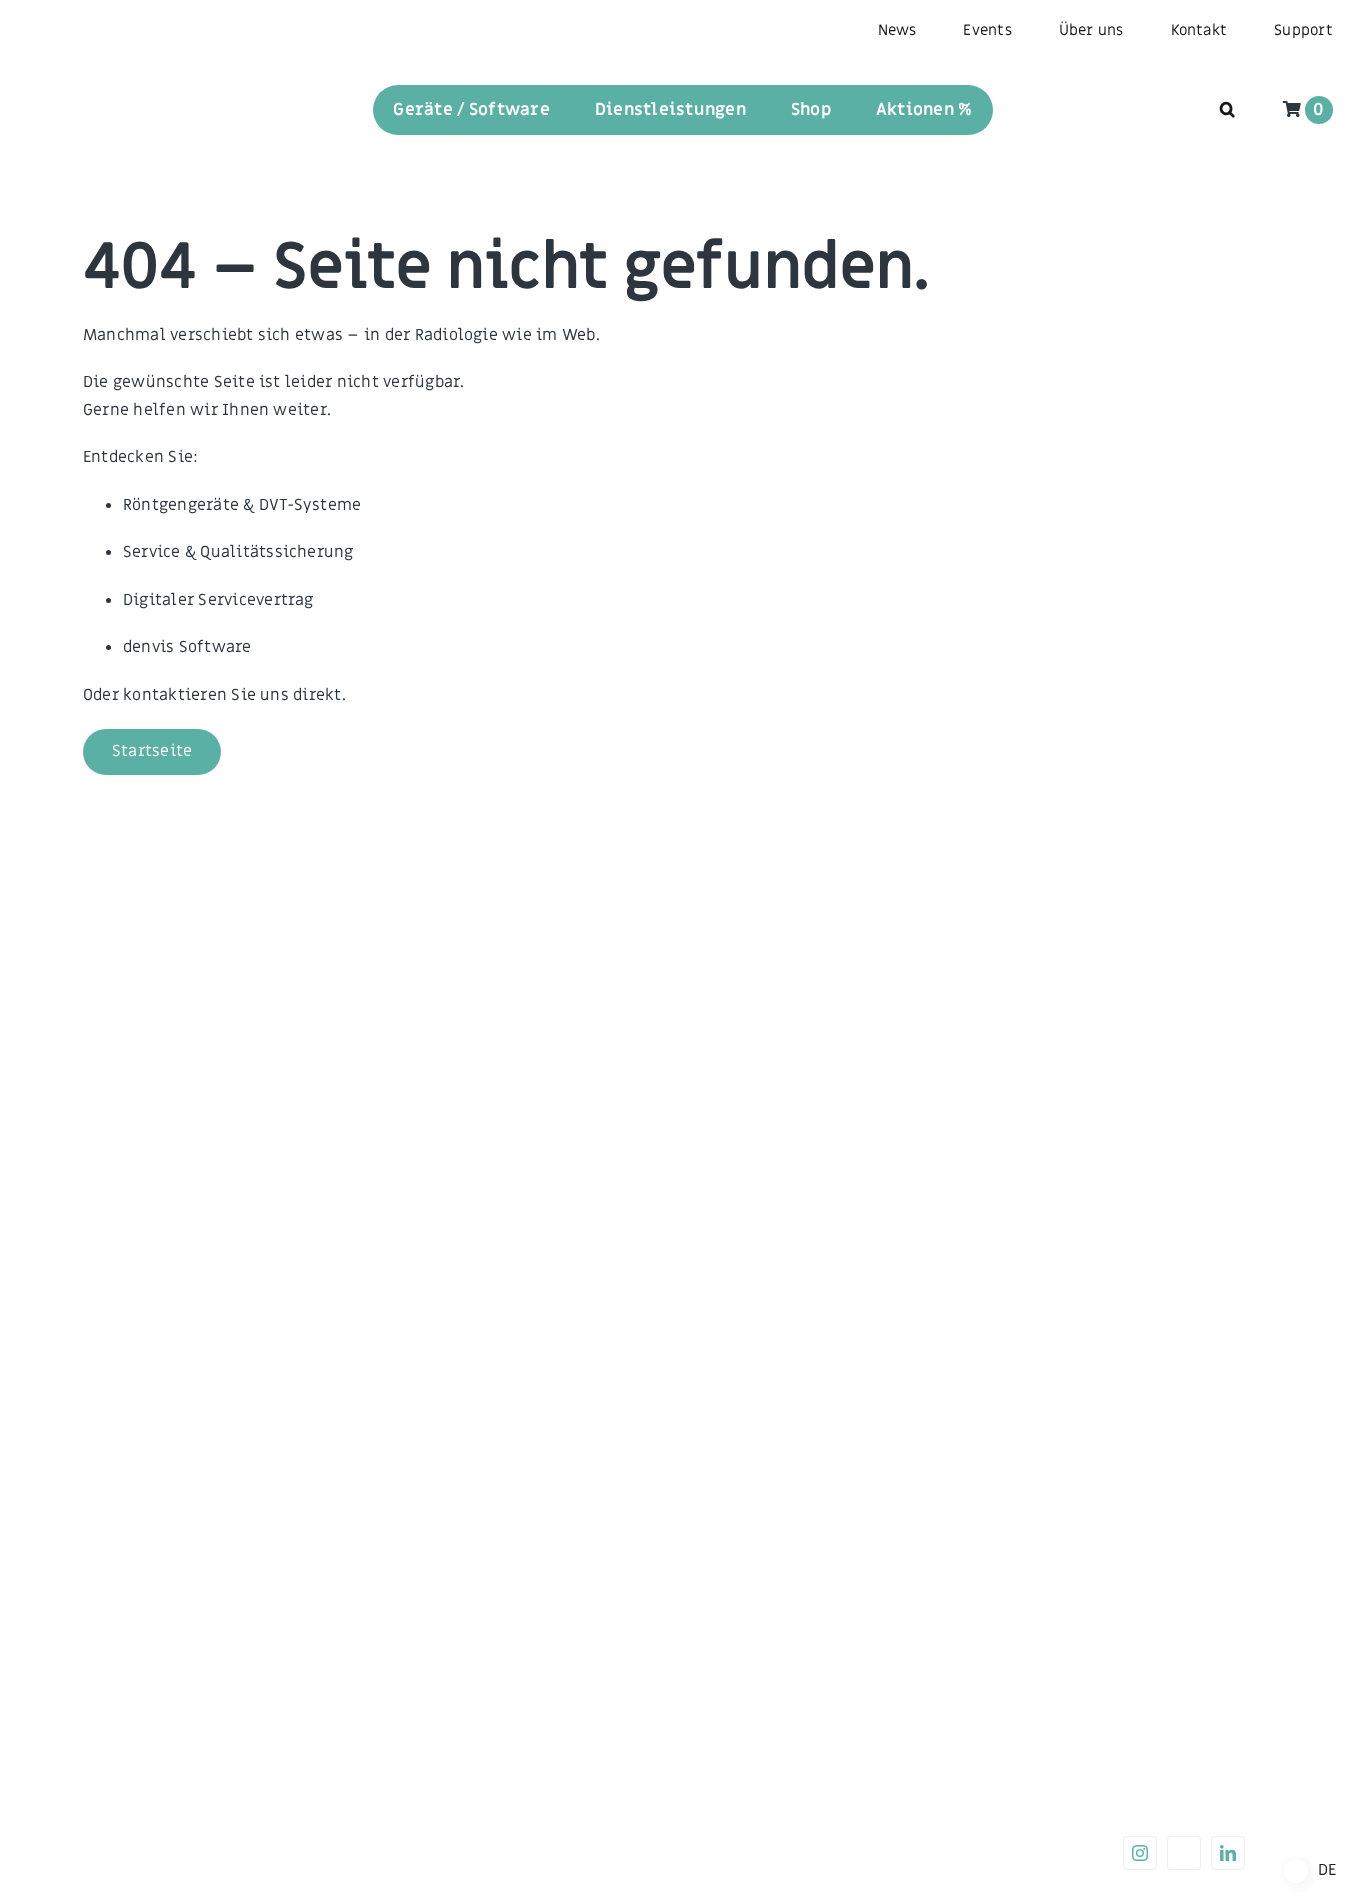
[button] (1227, 109)
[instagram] (1140, 1853)
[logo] (92, 86)
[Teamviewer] (1184, 1853)
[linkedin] (1228, 1853)
